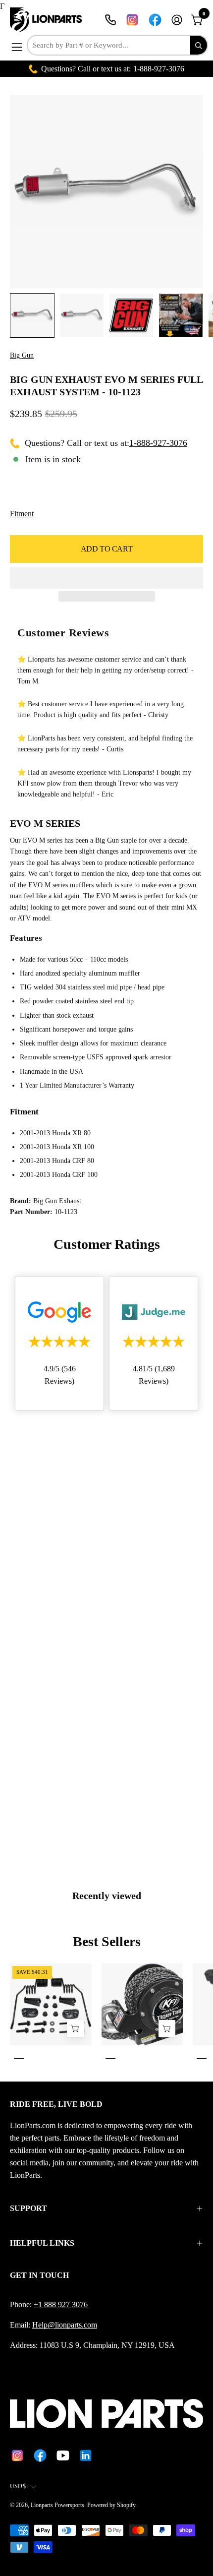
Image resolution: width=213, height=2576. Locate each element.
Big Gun (22, 355)
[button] (106, 578)
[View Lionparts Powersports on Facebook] (155, 20)
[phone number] (110, 20)
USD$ (18, 2486)
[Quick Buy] (167, 2029)
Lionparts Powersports (57, 2505)
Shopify (126, 2505)
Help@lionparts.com (65, 2325)
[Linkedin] (86, 2455)
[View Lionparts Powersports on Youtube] (63, 2455)
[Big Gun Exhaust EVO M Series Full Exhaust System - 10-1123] (32, 315)
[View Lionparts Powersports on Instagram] (132, 20)
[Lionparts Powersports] (47, 20)
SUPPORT (28, 2208)
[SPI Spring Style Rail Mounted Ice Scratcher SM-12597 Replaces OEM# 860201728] (75, 2029)
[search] (199, 45)
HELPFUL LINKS (42, 2243)
